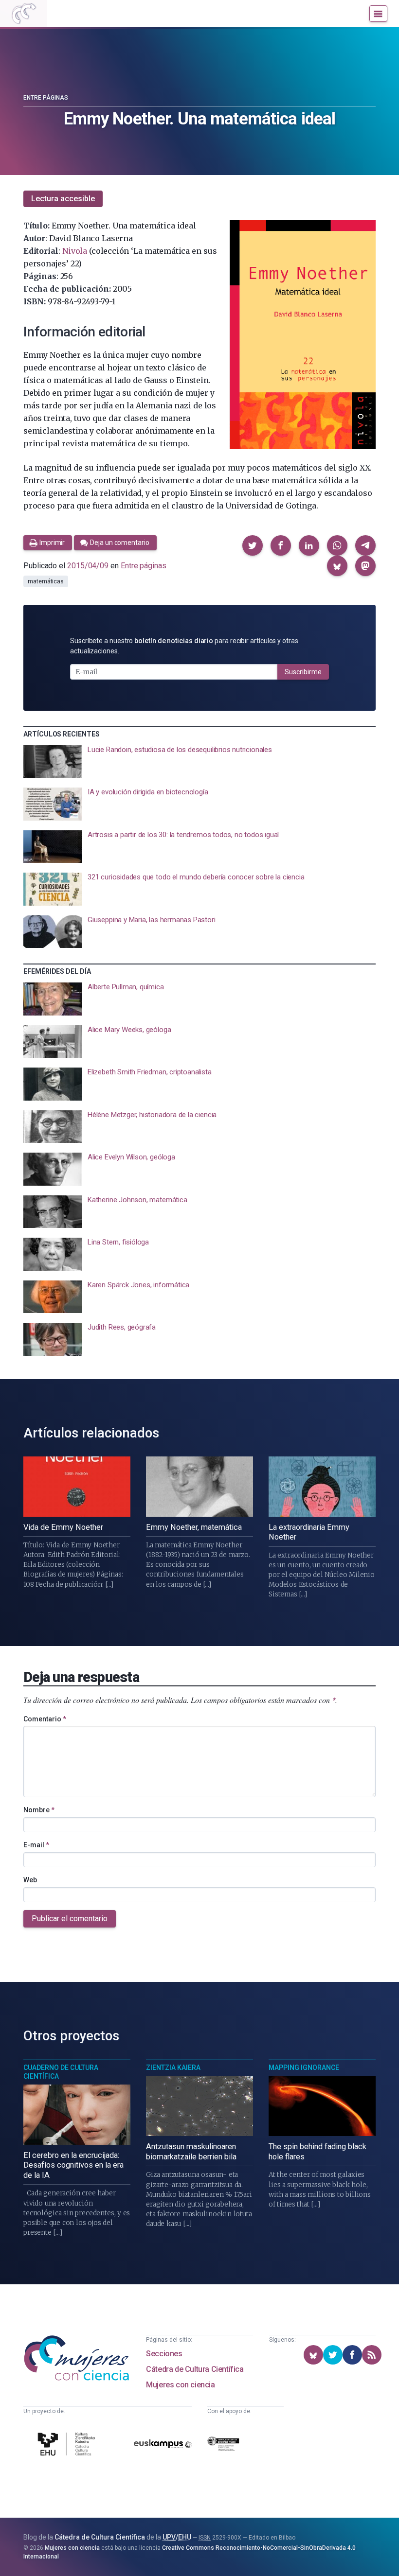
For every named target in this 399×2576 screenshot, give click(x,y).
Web (30, 1880)
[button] (253, 545)
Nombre (39, 1810)
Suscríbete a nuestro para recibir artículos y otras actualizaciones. (184, 646)
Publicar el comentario (70, 1919)
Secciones (164, 2354)
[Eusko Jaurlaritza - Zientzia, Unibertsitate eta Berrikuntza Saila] (223, 2446)
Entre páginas (46, 98)
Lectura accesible (63, 199)
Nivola (75, 251)
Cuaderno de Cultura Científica (61, 2072)
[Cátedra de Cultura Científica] (68, 2445)
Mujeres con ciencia (180, 2385)
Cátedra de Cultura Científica (195, 2369)
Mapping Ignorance (304, 2068)
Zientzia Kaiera (173, 2068)
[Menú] (378, 14)
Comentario (45, 1719)
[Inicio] (23, 14)
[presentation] (199, 762)
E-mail (36, 1845)
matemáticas (46, 581)
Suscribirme (303, 672)
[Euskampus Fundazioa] (163, 2446)
